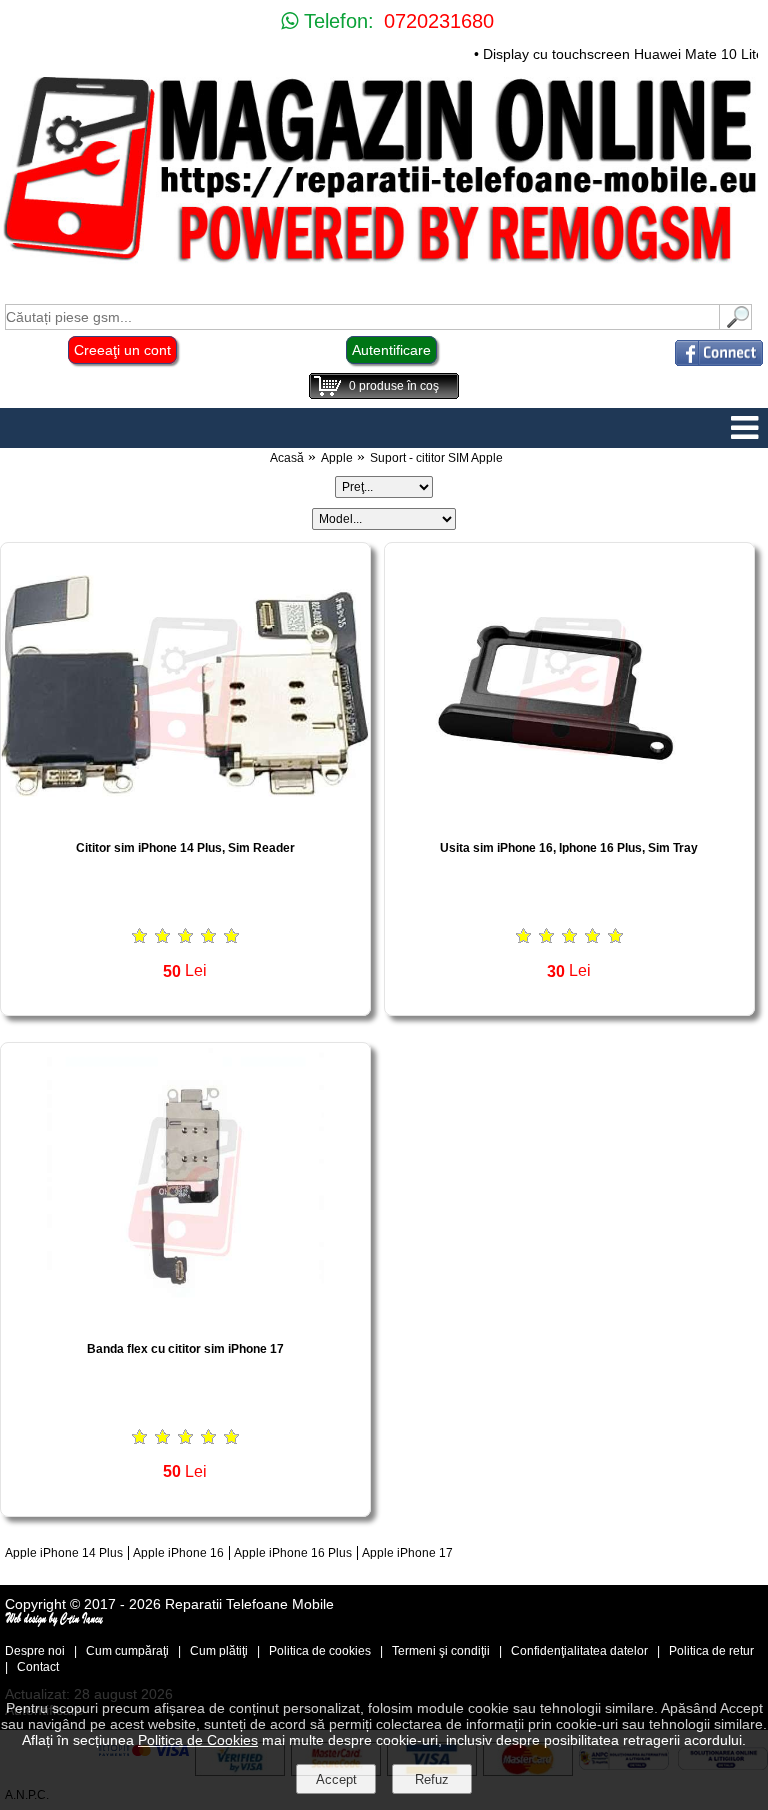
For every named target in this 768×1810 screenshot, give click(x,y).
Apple (337, 458)
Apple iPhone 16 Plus (293, 1553)
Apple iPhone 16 (178, 1553)
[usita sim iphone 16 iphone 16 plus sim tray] (569, 818)
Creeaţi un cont (122, 350)
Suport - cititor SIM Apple (436, 458)
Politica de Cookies (198, 1740)
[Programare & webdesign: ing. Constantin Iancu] (55, 1622)
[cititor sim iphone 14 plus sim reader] (185, 818)
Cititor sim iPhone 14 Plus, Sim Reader (185, 848)
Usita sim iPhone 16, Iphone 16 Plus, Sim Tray (569, 848)
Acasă (287, 458)
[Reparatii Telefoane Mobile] (384, 264)
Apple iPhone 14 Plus (64, 1553)
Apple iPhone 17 (407, 1553)
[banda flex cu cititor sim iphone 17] (185, 1319)
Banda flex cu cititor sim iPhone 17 (185, 1349)
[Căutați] (736, 324)
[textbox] (362, 317)
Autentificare (391, 350)
